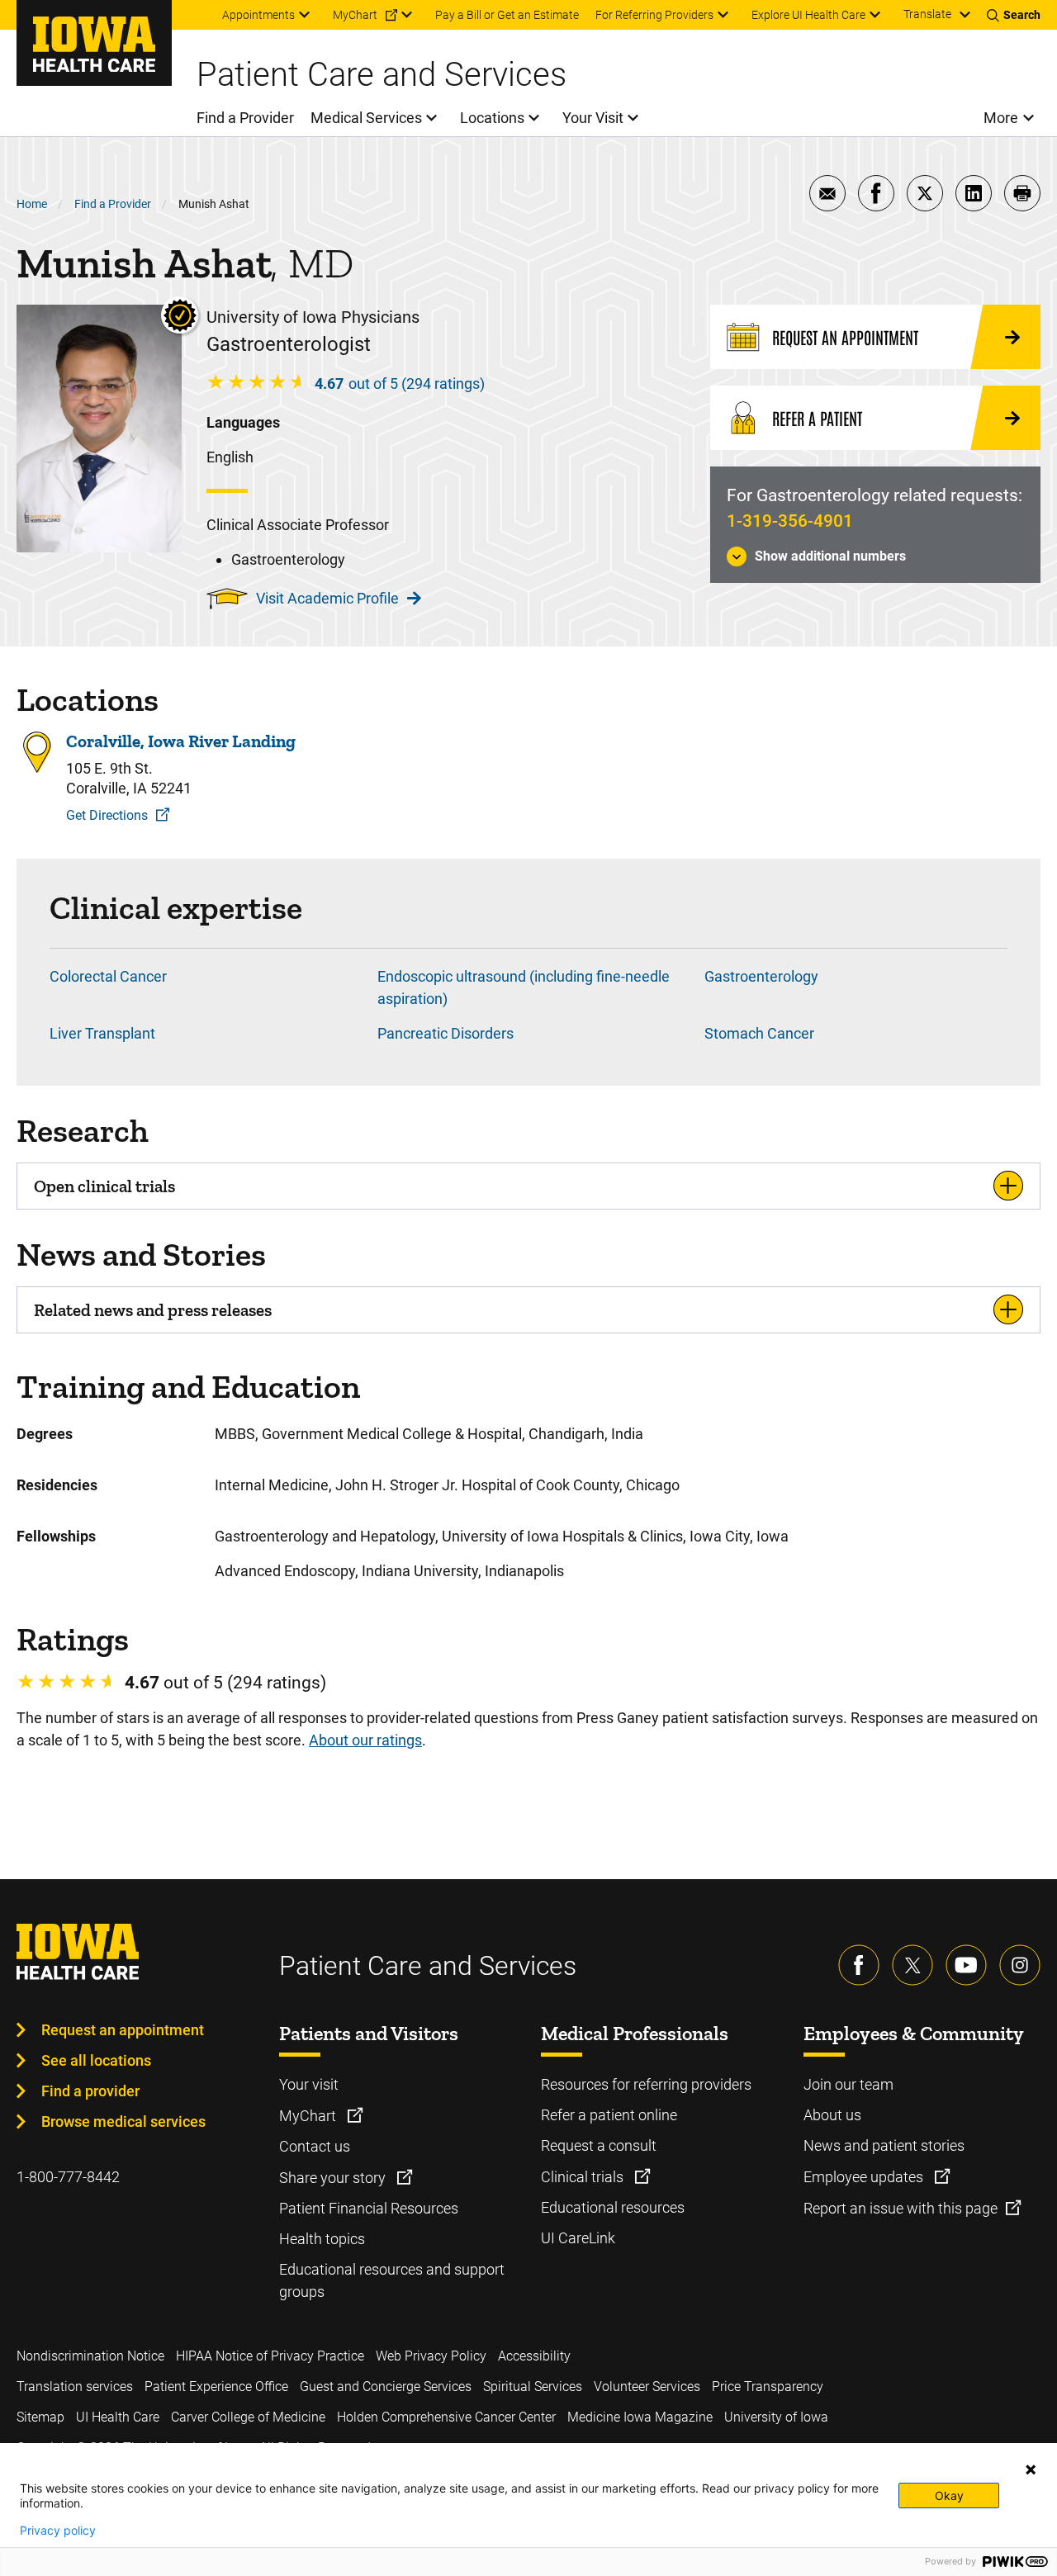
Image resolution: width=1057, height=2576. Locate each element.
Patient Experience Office (216, 2387)
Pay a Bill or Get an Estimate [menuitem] (507, 15)
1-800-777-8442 (68, 2177)
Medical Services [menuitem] (366, 118)
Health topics (322, 2239)
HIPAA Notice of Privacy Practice (270, 2356)
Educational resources (613, 2207)
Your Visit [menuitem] (593, 118)
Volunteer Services (647, 2387)
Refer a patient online (609, 2115)
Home (32, 204)
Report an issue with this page (901, 2208)
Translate (927, 14)
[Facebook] (859, 1965)
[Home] (94, 43)
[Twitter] (912, 1965)
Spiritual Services (533, 2387)
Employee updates (865, 2177)
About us (832, 2115)
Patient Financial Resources (369, 2208)
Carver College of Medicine (248, 2417)
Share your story (334, 2178)
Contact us (315, 2146)
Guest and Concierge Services (386, 2387)
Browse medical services (123, 2121)
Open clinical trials (104, 1186)
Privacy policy (58, 2531)
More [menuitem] (1001, 118)
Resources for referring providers (646, 2084)
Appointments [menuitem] (258, 15)
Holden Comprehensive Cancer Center (446, 2417)
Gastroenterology (761, 976)
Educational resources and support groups (392, 2280)
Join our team (848, 2084)
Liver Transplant (102, 1033)
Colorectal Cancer (108, 976)
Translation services (75, 2387)
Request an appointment (123, 2030)
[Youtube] (966, 1965)
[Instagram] (1020, 1965)
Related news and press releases (153, 1310)
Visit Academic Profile (327, 598)
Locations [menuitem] (492, 118)
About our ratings (365, 1740)
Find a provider (90, 2091)
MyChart (309, 2116)
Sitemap (40, 2417)
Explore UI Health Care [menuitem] (808, 15)
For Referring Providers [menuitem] (654, 15)
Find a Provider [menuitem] (245, 118)
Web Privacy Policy (431, 2356)
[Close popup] (1031, 2469)
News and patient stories (884, 2145)
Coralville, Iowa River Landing (181, 741)
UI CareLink (578, 2238)
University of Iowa (776, 2417)
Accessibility (534, 2356)
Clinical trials (584, 2177)
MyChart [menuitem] (355, 15)
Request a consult (599, 2145)
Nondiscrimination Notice (90, 2356)
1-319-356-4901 (790, 521)
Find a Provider (113, 204)
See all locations (96, 2060)
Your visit (309, 2084)
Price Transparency (768, 2387)
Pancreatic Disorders (446, 1033)
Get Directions (107, 815)
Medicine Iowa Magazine (640, 2417)
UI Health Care (118, 2417)
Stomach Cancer (759, 1033)
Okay (949, 2495)
